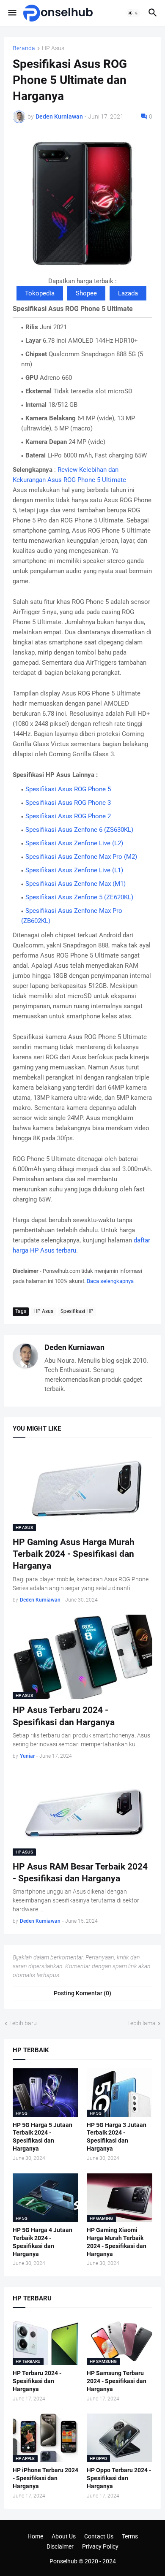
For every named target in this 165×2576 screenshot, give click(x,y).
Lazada (128, 293)
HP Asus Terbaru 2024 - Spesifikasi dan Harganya (64, 1716)
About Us (64, 2536)
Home (35, 2536)
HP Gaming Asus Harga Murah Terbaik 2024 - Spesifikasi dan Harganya (74, 1554)
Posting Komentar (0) (82, 1993)
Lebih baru (23, 2023)
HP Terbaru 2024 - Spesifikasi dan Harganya (37, 2381)
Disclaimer (60, 2546)
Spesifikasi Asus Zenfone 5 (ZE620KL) (79, 897)
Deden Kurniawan (74, 1347)
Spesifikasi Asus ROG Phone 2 (68, 816)
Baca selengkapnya (110, 1281)
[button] (12, 13)
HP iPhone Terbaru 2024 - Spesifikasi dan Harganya (45, 2478)
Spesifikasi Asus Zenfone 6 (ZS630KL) (79, 830)
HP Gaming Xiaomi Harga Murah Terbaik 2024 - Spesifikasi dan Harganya (117, 2242)
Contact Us (99, 2536)
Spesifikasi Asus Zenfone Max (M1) (76, 884)
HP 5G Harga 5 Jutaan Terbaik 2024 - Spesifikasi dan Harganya (43, 2137)
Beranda (24, 48)
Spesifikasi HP (77, 1311)
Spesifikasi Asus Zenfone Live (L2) (74, 843)
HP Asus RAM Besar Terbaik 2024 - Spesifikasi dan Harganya (80, 1872)
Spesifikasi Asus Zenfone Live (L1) (74, 870)
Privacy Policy (100, 2546)
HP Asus (53, 48)
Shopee (86, 293)
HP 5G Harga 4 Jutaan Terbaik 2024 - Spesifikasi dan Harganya (43, 2242)
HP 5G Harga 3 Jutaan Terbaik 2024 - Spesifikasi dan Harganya (117, 2137)
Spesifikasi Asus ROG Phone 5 (68, 789)
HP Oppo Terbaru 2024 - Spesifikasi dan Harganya (119, 2478)
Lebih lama (142, 2023)
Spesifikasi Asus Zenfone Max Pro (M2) (81, 857)
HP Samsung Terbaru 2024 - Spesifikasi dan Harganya (117, 2381)
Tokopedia (40, 293)
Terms (130, 2536)
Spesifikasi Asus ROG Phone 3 (68, 803)
